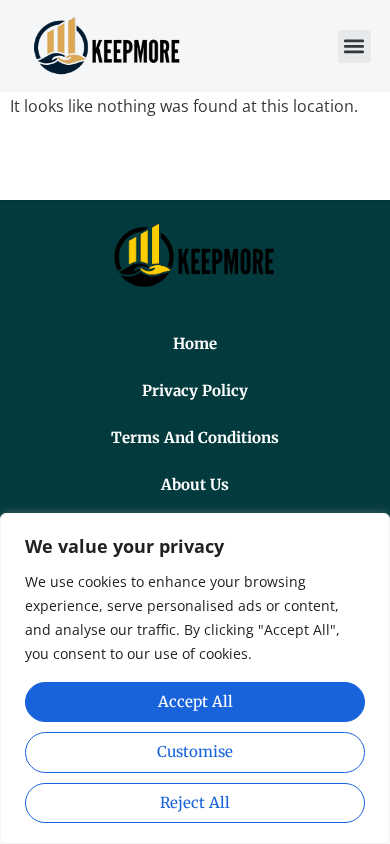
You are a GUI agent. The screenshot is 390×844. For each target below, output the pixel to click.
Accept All (195, 701)
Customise (195, 751)
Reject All (195, 802)
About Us (195, 484)
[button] (354, 46)
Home (195, 343)
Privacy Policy (195, 390)
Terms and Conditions (195, 437)
